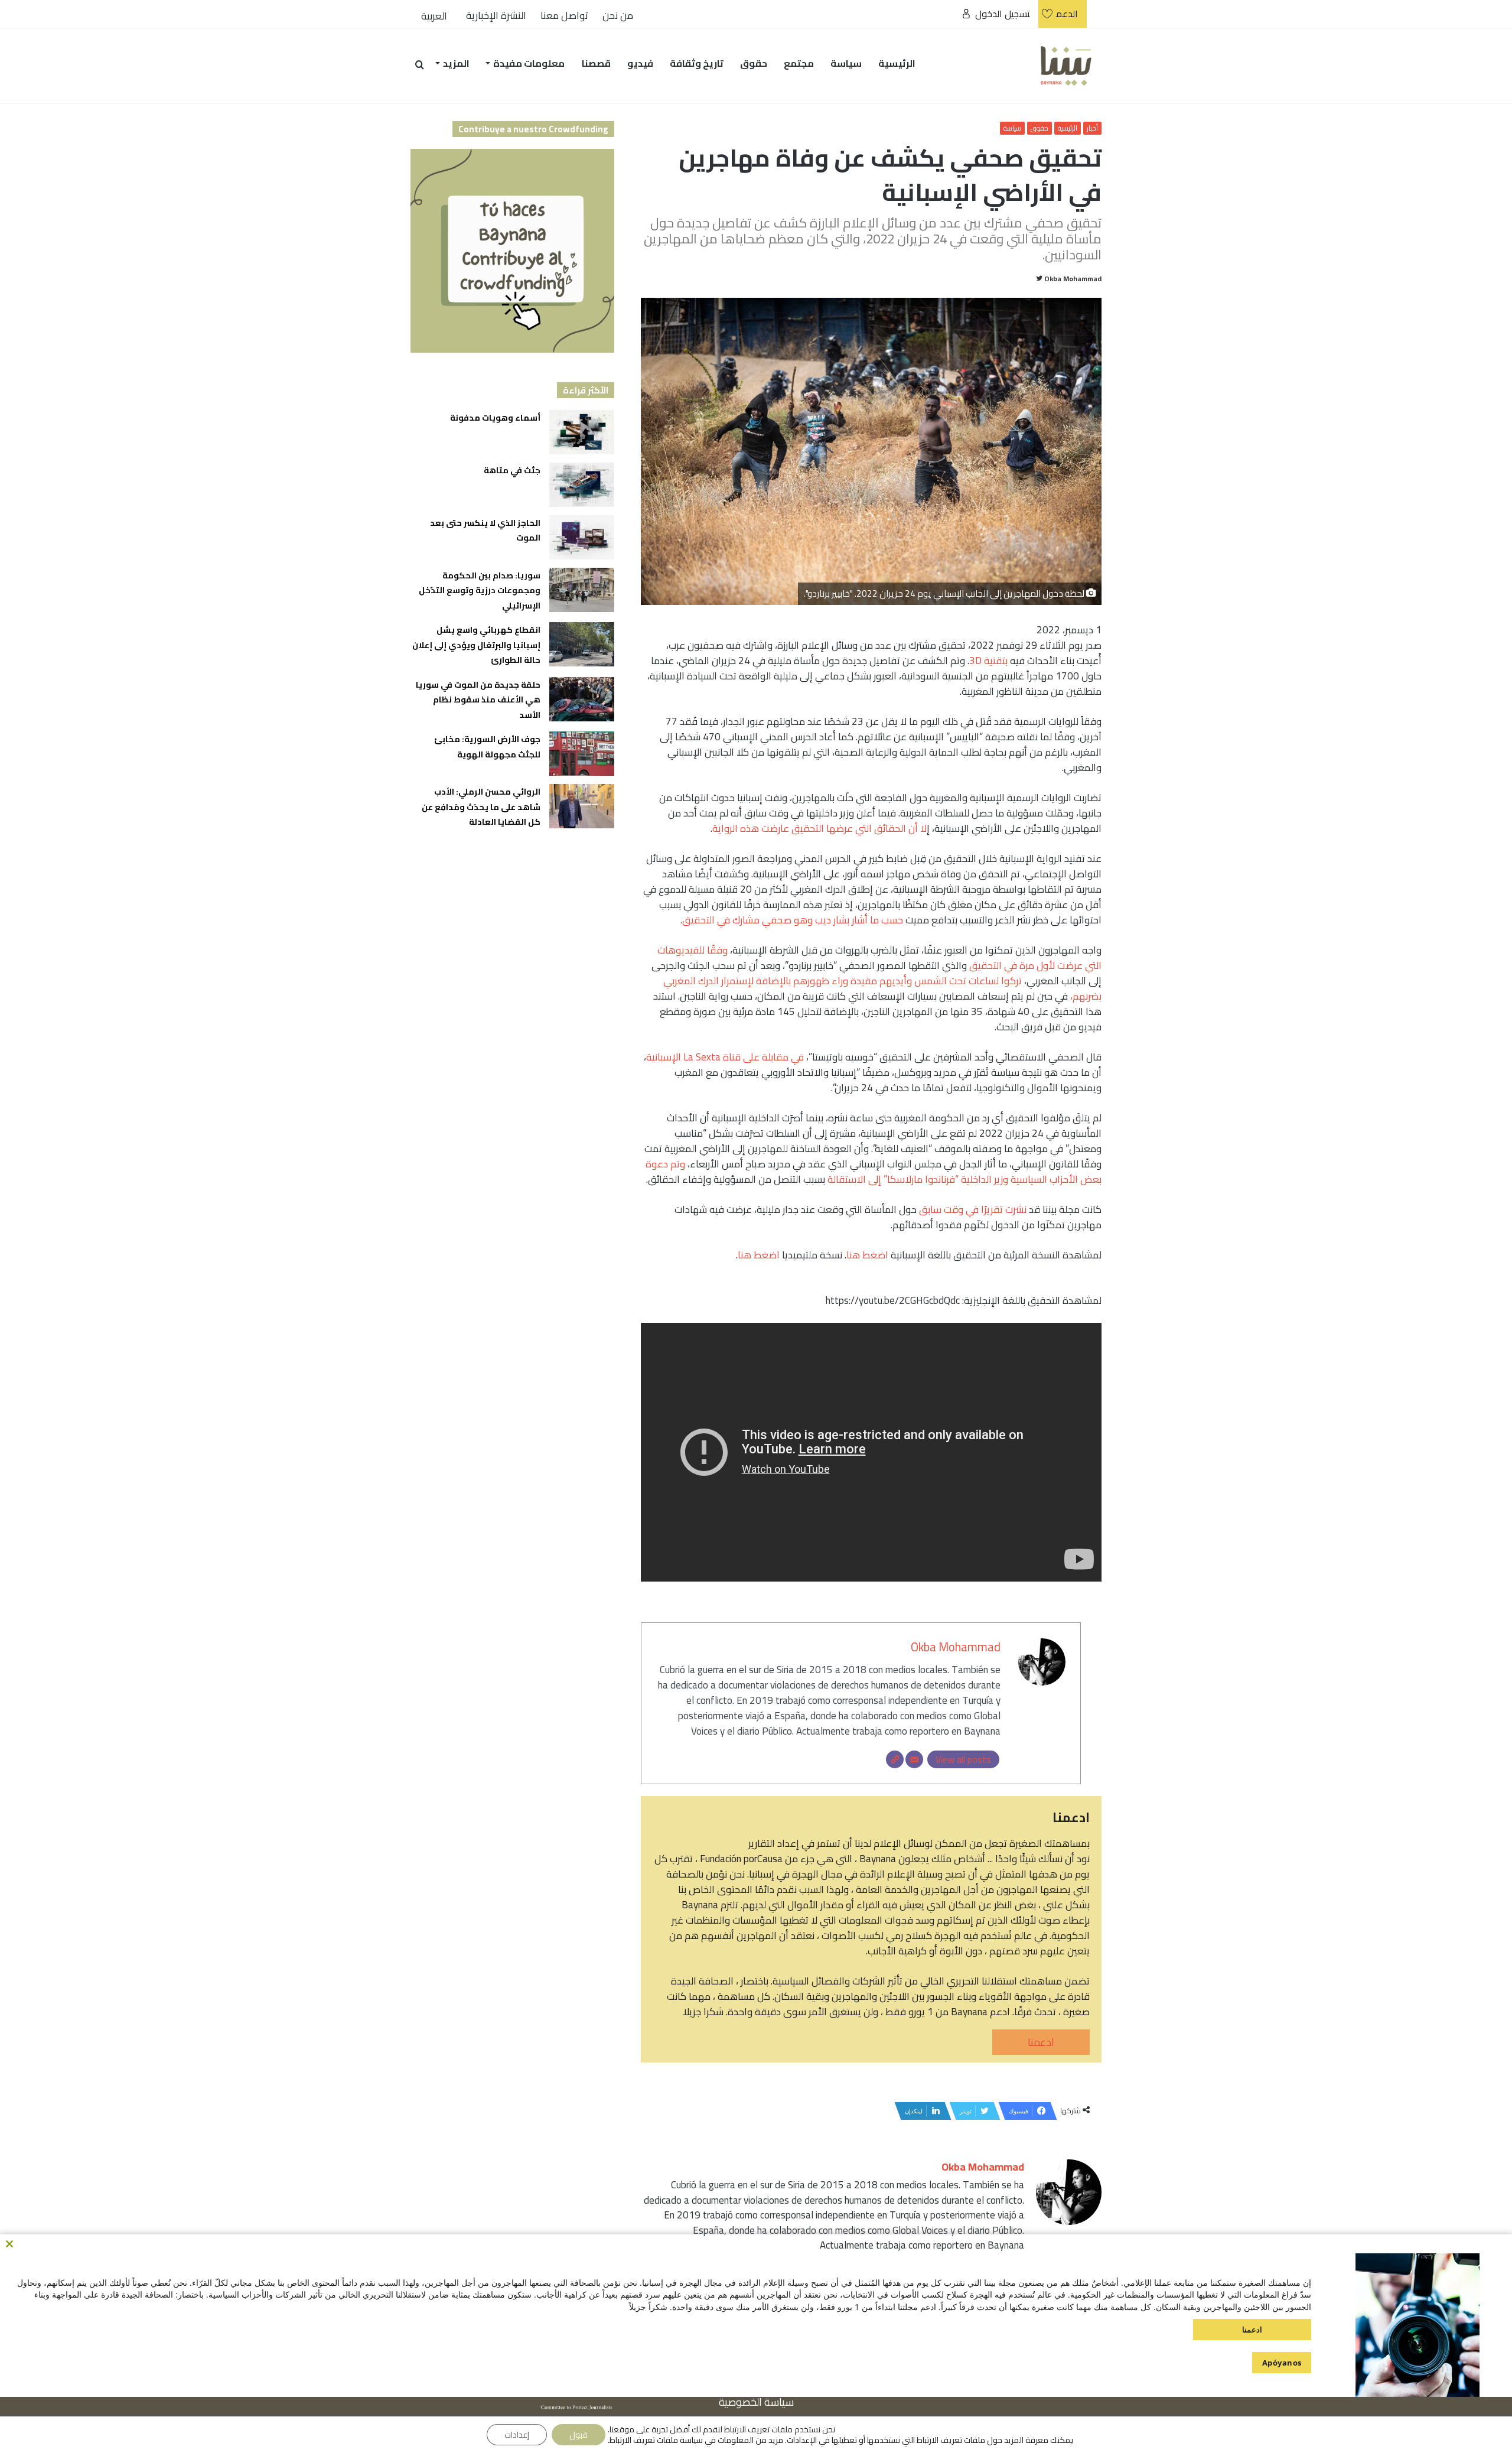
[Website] (895, 1759)
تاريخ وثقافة (697, 63)
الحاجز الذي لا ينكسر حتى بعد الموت (485, 531)
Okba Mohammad (1073, 279)
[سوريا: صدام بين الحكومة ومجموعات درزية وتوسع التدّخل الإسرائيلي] (582, 590)
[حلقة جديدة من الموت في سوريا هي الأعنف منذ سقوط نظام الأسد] (582, 699)
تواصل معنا (564, 16)
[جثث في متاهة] (582, 485)
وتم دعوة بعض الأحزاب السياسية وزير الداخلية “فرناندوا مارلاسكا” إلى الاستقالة (874, 1172)
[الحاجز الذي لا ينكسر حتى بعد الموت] (582, 537)
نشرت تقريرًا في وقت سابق (973, 1209)
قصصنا (596, 63)
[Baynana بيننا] (1066, 65)
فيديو (640, 63)
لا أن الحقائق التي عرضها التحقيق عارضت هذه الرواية (819, 828)
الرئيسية (897, 63)
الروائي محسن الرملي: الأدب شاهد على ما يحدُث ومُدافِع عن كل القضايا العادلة (481, 807)
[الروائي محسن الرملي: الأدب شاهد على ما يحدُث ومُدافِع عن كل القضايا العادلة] (582, 806)
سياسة (846, 63)
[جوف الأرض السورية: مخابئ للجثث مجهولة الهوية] (582, 754)
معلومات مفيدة (529, 63)
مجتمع (799, 63)
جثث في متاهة (512, 470)
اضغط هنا (867, 1255)
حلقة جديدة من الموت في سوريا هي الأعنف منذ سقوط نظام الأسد (478, 700)
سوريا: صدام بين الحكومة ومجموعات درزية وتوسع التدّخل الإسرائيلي (480, 591)
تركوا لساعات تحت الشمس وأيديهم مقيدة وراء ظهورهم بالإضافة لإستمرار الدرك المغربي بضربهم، (882, 988)
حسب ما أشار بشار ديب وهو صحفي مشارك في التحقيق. (792, 920)
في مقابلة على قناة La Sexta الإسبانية (725, 1057)
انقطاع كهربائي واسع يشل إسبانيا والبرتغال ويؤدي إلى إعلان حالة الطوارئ (476, 645)
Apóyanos (1282, 2363)
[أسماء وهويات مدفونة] (582, 432)
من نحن (618, 16)
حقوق (754, 63)
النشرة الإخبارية (496, 16)
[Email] (914, 1759)
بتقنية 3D (988, 661)
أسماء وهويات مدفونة (495, 418)
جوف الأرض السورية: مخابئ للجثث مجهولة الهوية (487, 747)
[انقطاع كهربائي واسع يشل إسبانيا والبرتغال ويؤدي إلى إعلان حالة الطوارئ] (582, 644)
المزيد (456, 63)
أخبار (1092, 128)
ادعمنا (1041, 2042)
